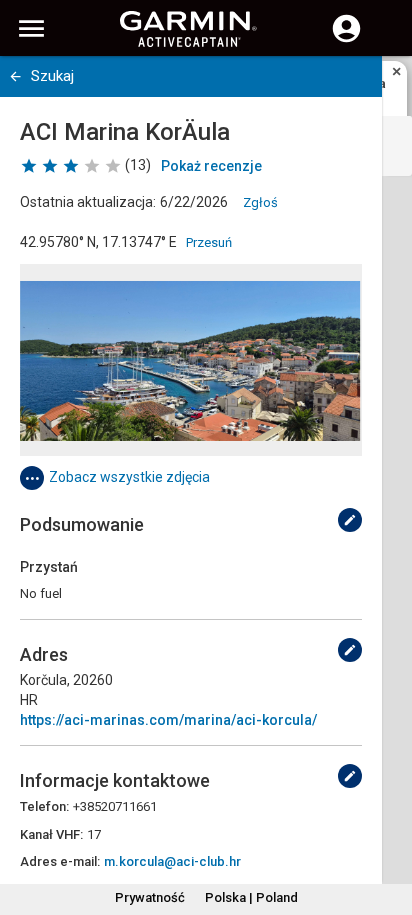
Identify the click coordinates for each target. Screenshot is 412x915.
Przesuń (209, 242)
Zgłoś (260, 202)
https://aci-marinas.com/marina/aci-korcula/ (168, 720)
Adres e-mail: (60, 861)
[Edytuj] (350, 520)
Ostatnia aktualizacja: (88, 202)
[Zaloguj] (346, 40)
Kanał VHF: (51, 834)
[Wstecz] (15, 76)
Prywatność (150, 897)
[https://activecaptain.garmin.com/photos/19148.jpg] (191, 360)
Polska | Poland (251, 897)
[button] (387, 824)
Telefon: (44, 806)
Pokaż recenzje (211, 166)
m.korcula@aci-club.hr (172, 861)
